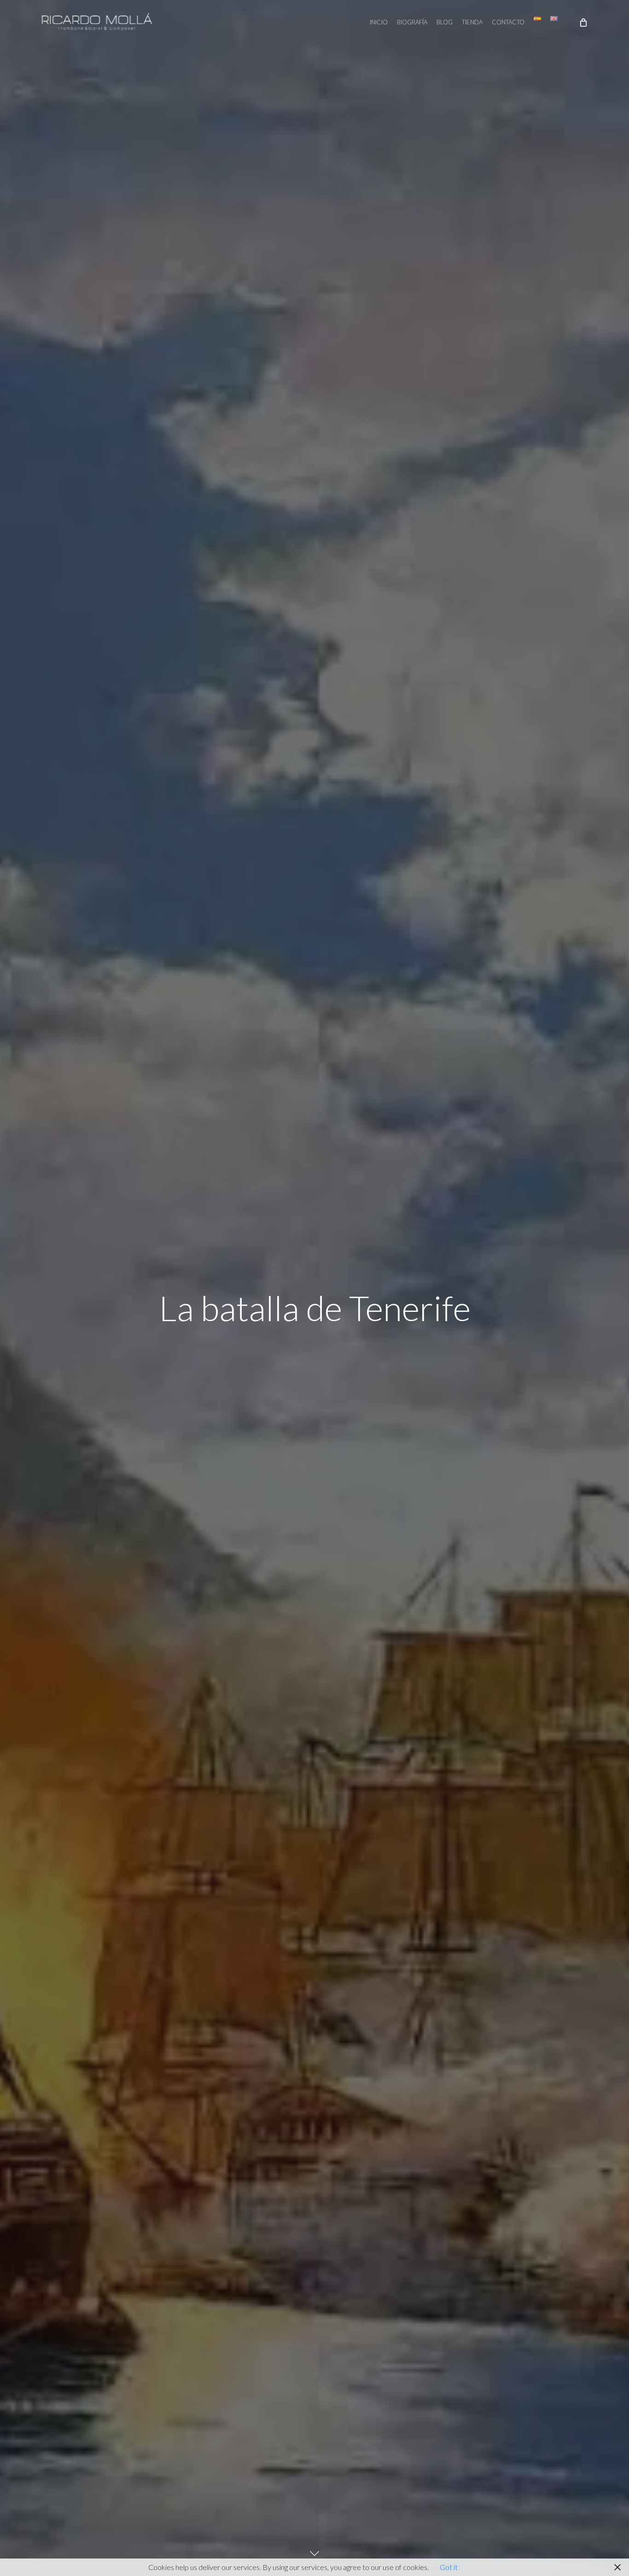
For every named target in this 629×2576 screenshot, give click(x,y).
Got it (449, 2567)
